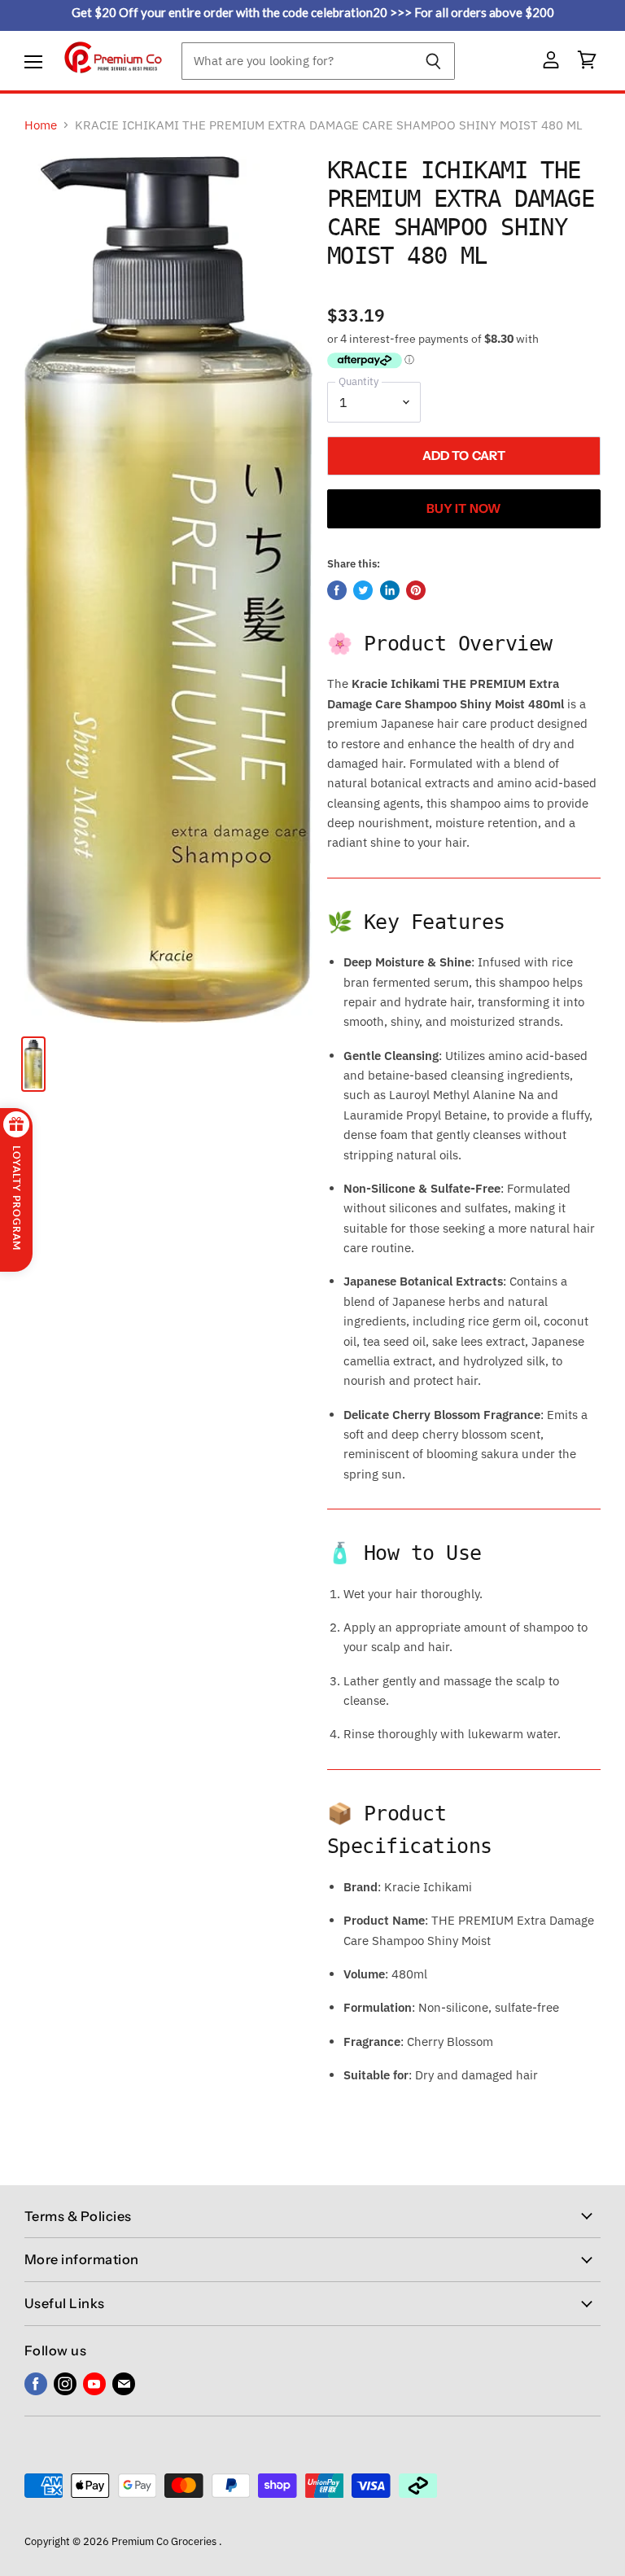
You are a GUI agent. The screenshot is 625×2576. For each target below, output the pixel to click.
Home (41, 125)
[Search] (433, 61)
